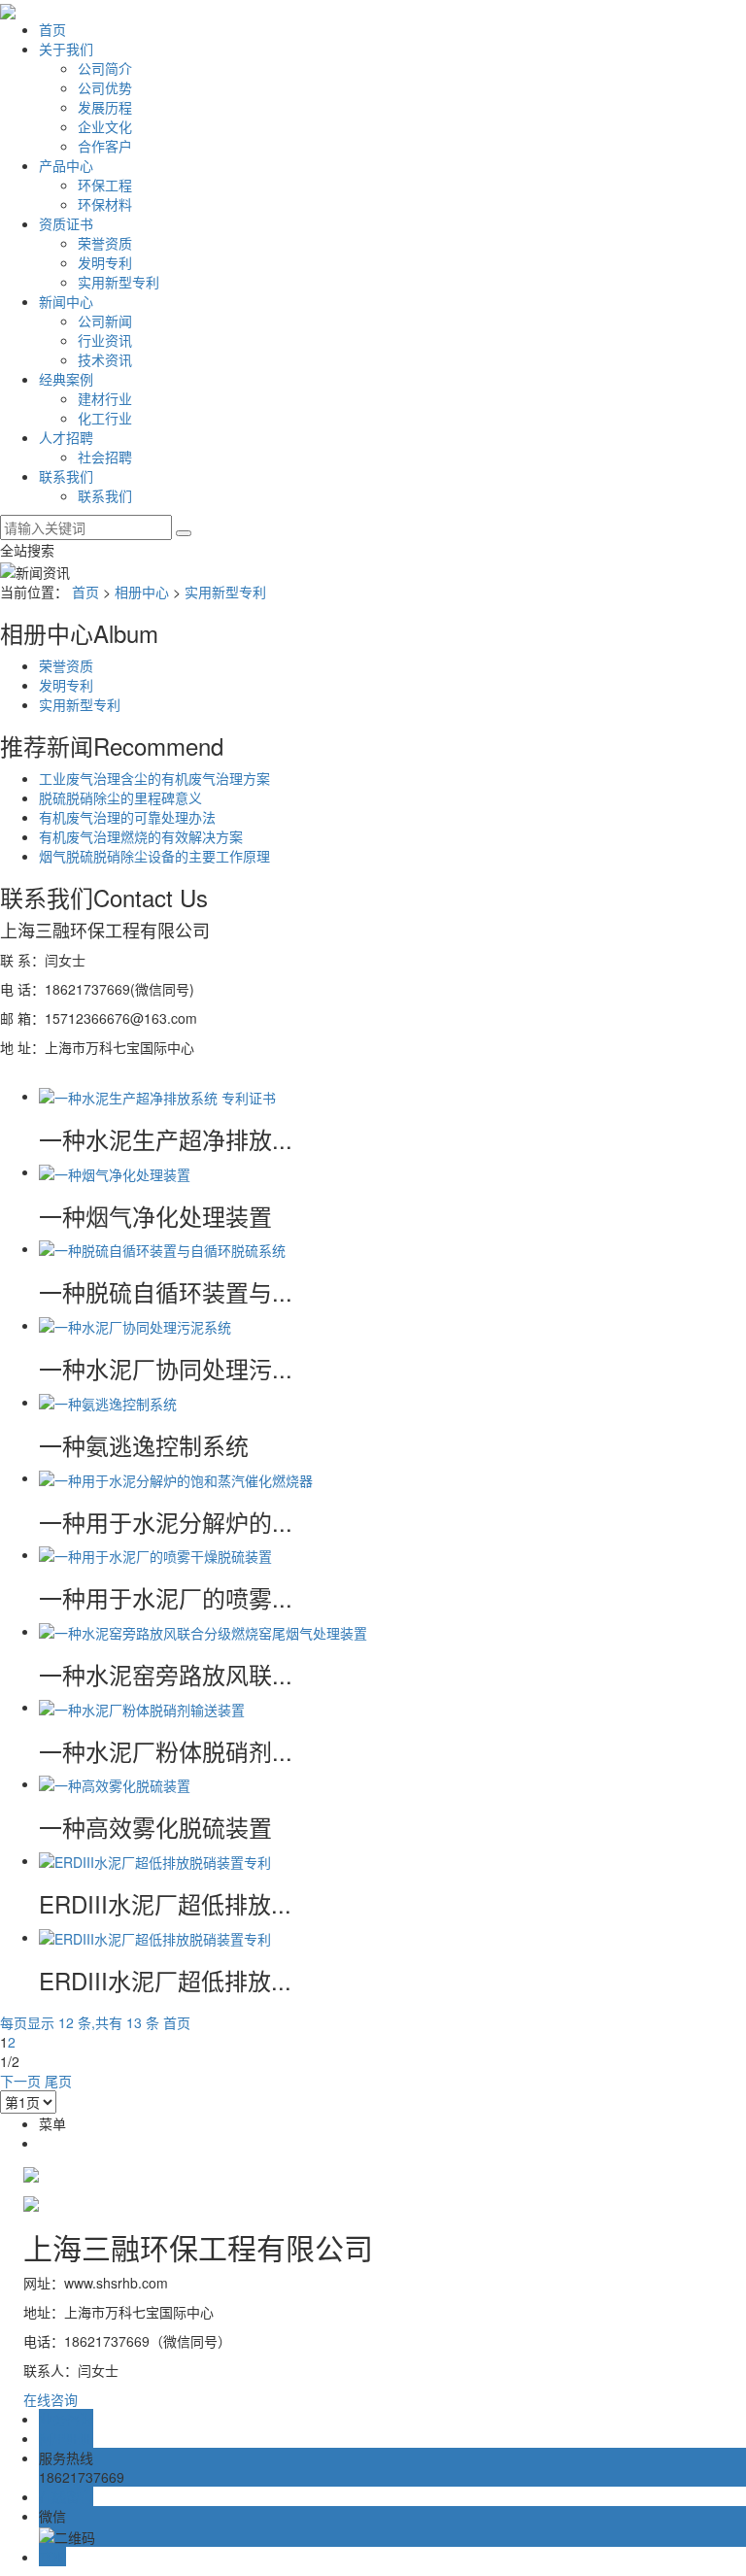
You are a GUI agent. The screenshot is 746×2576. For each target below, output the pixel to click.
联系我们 (66, 476)
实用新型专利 (119, 282)
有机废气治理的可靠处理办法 (127, 817)
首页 (52, 29)
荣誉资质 (105, 243)
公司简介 (105, 68)
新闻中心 (66, 301)
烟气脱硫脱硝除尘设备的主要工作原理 (154, 856)
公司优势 (105, 87)
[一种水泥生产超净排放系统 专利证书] (157, 1096)
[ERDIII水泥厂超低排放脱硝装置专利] (155, 1860)
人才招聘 (66, 437)
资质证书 (66, 223)
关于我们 (66, 49)
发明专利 (105, 262)
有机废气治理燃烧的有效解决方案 (141, 836)
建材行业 (105, 398)
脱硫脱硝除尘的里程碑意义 (120, 797)
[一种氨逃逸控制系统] (108, 1402)
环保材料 (105, 204)
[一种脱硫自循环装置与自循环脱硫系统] (162, 1248)
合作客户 (105, 146)
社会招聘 (105, 457)
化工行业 (105, 418)
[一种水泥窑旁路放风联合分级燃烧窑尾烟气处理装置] (203, 1631)
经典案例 (66, 379)
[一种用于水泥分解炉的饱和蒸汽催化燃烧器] (176, 1477)
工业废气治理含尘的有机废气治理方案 (154, 778)
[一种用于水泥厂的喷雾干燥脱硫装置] (155, 1554)
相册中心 (142, 592)
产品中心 (66, 165)
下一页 (20, 2081)
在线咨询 (51, 2399)
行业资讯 (105, 340)
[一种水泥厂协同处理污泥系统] (135, 1325)
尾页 (58, 2081)
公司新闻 (105, 321)
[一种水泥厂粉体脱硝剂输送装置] (142, 1707)
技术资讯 (105, 359)
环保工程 (105, 185)
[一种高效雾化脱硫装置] (115, 1783)
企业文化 (105, 126)
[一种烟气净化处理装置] (115, 1171)
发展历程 (105, 107)
